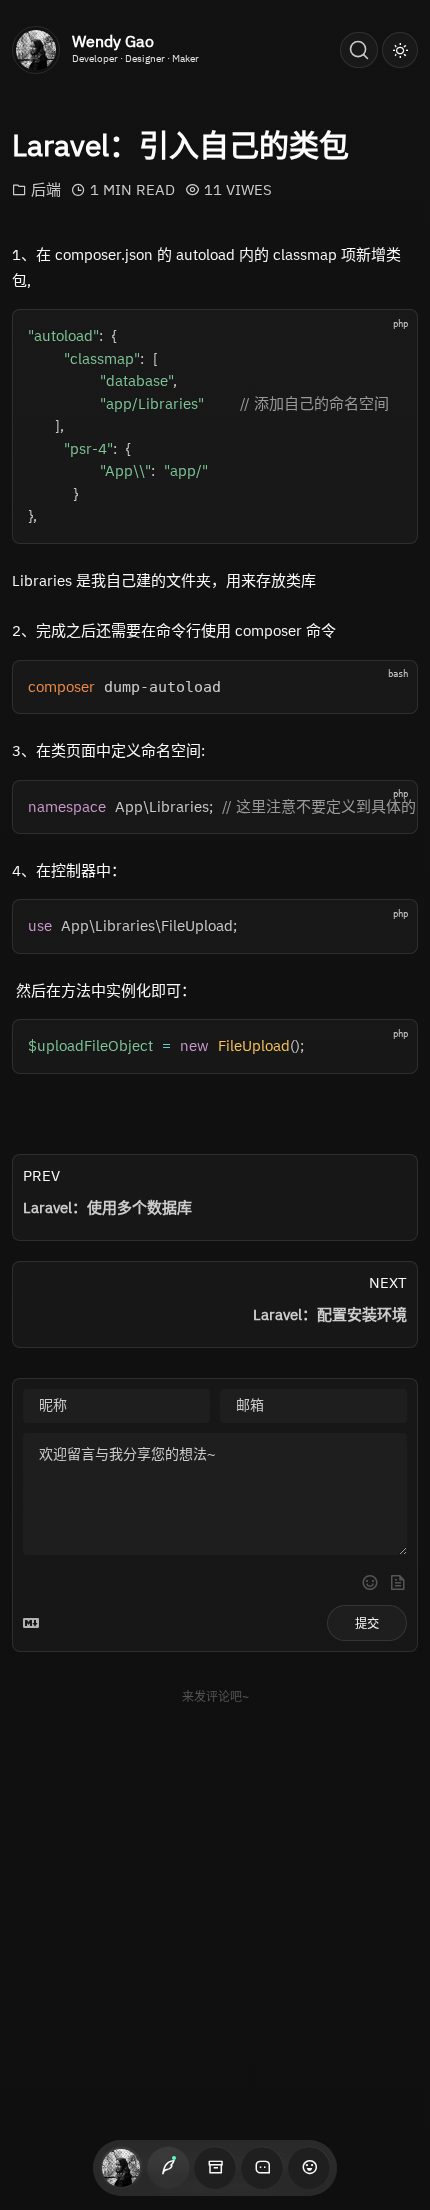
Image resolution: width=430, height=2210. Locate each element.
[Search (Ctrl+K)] (359, 50)
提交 (367, 1624)
